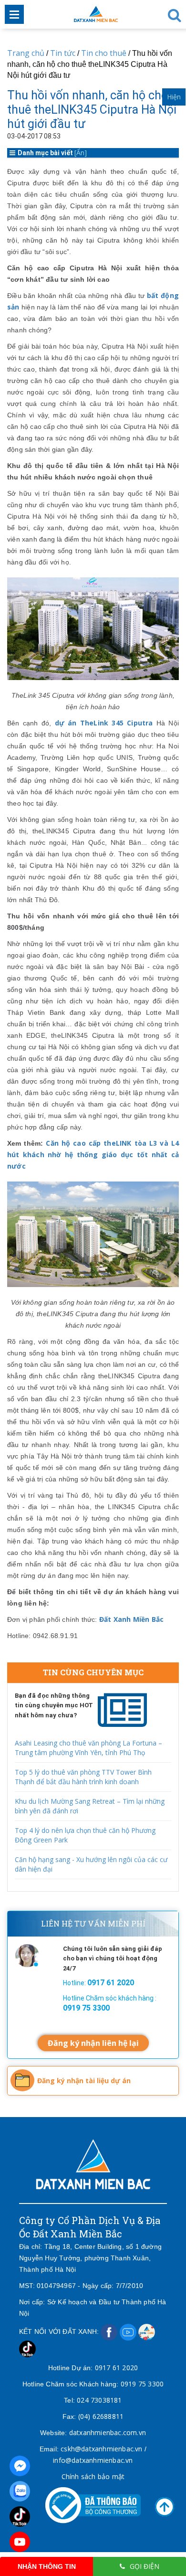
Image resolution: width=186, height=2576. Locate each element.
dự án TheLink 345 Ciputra (104, 723)
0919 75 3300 (142, 2384)
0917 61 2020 (116, 2368)
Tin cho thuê (104, 53)
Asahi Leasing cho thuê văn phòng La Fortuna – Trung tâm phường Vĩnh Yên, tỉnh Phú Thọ (88, 1748)
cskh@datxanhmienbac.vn (101, 2449)
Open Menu (14, 14)
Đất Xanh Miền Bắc (131, 1619)
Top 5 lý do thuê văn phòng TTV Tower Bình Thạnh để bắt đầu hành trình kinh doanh (83, 1777)
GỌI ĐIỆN (145, 2566)
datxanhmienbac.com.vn (108, 2432)
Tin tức (63, 53)
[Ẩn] (81, 153)
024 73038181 (99, 2400)
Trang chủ (26, 53)
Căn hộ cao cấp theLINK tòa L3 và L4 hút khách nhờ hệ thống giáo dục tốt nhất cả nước (93, 1155)
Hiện (174, 97)
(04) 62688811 (101, 2416)
